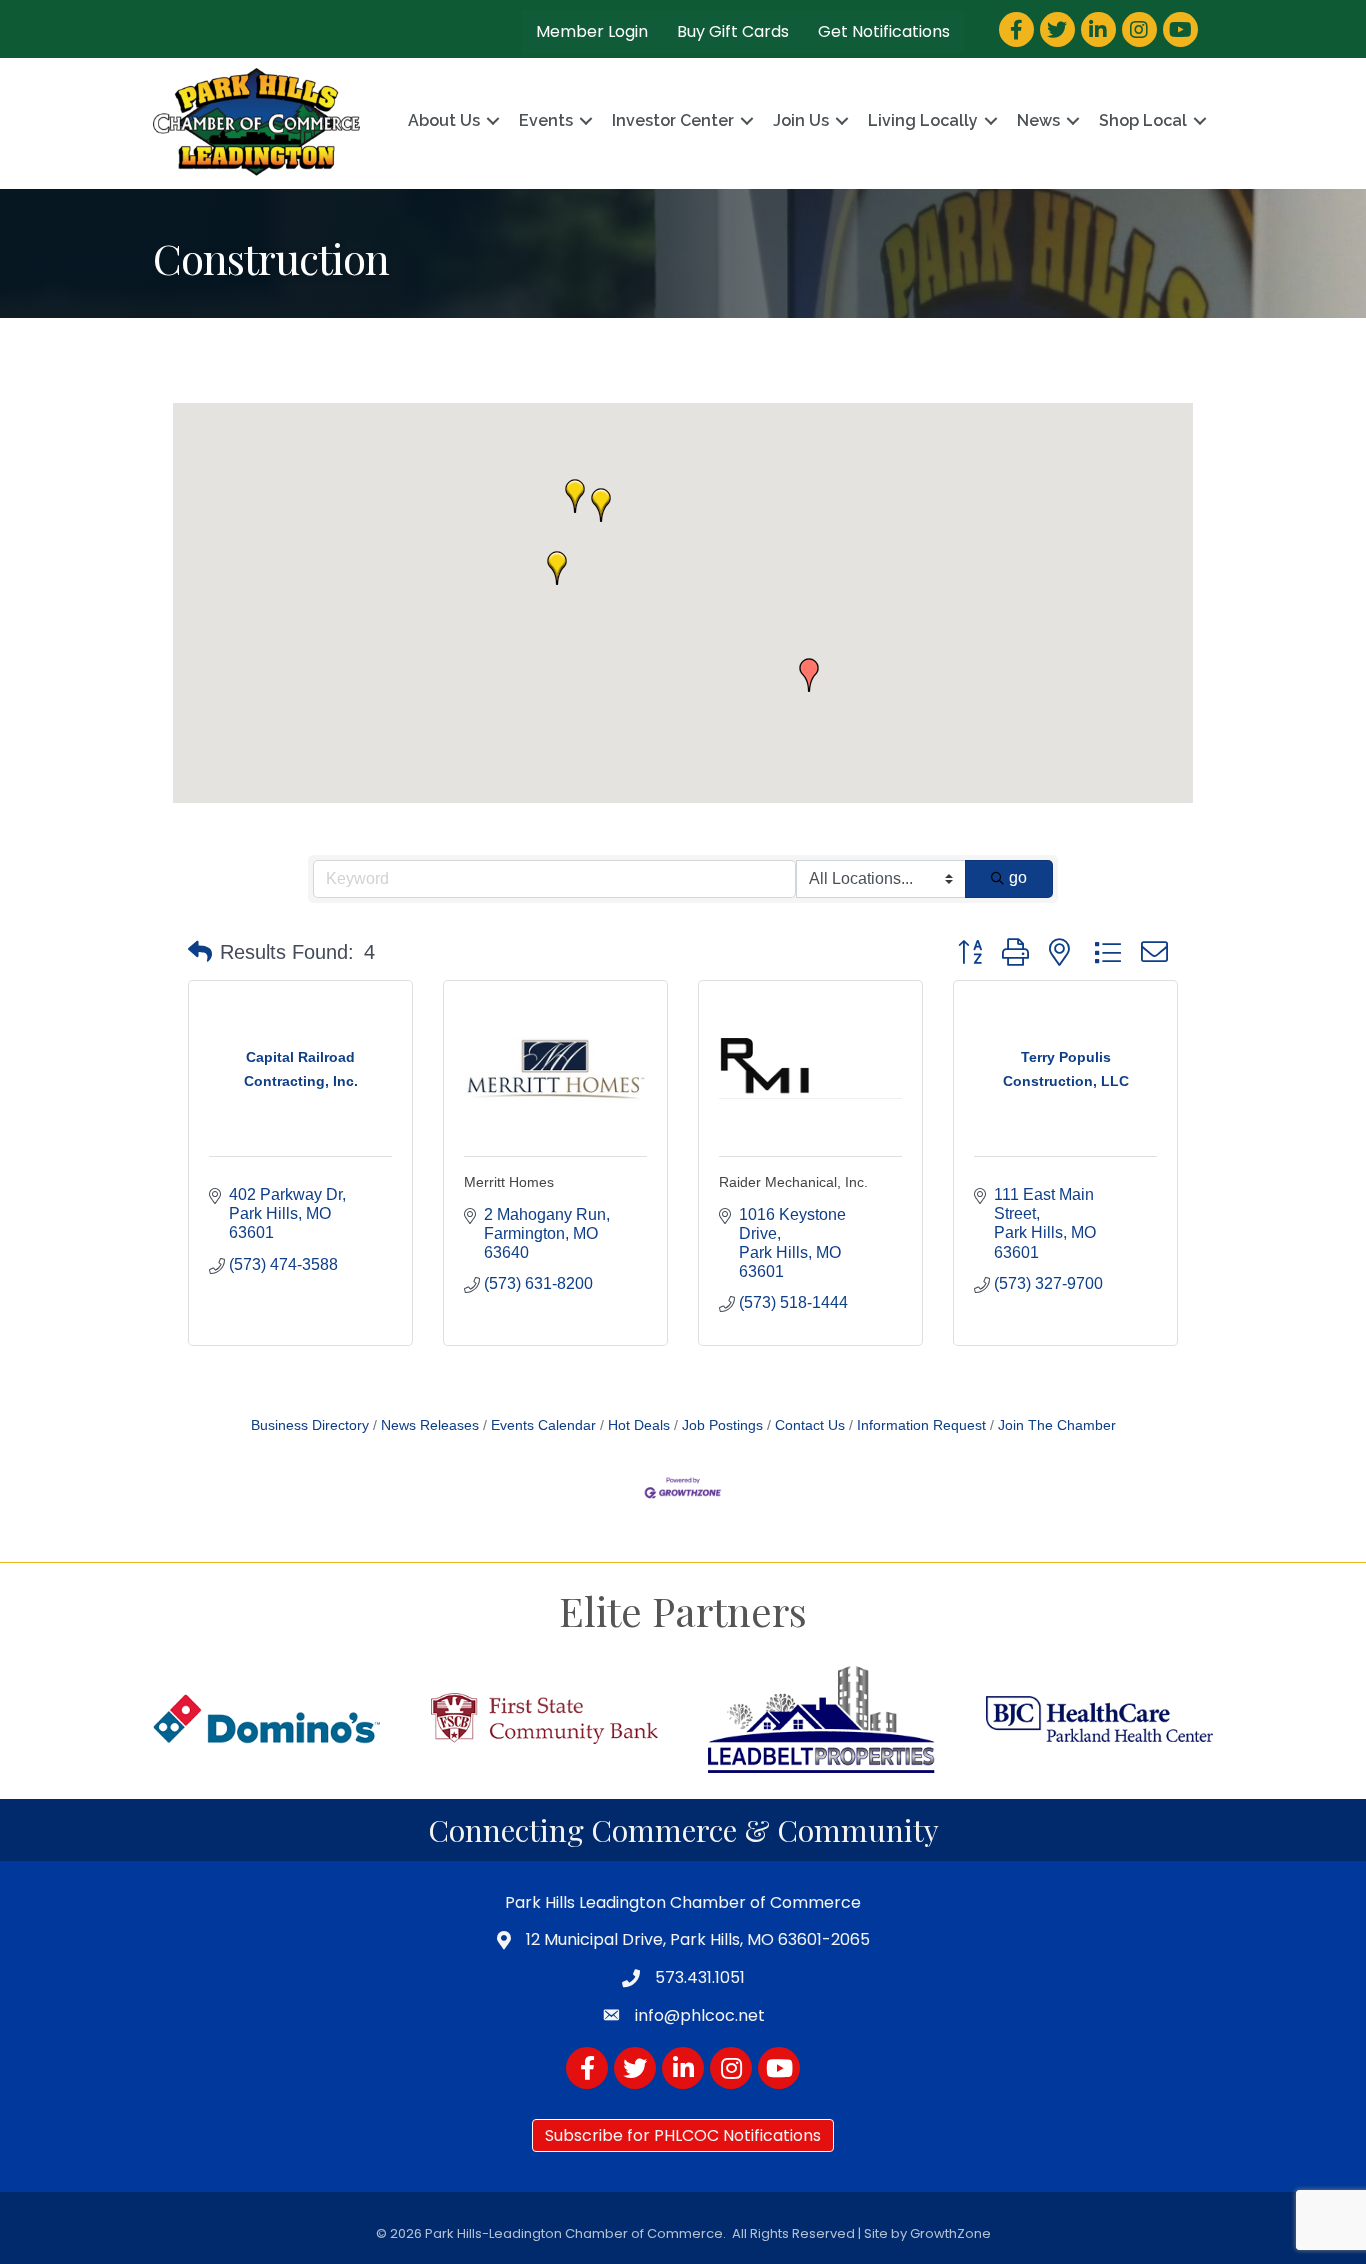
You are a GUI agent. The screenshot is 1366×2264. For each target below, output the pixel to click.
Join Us (801, 120)
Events (546, 120)
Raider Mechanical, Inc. (793, 1182)
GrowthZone (950, 2233)
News (1038, 120)
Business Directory (310, 1425)
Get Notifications (884, 31)
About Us (444, 120)
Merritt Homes (509, 1182)
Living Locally (923, 120)
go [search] (1018, 877)
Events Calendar (543, 1425)
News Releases (430, 1425)
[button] (809, 675)
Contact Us (810, 1425)
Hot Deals (639, 1425)
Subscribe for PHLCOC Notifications (683, 2135)
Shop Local (1143, 120)
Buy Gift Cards (733, 31)
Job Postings (722, 1425)
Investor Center (673, 120)
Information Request (921, 1425)
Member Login (592, 31)
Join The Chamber (1057, 1425)
